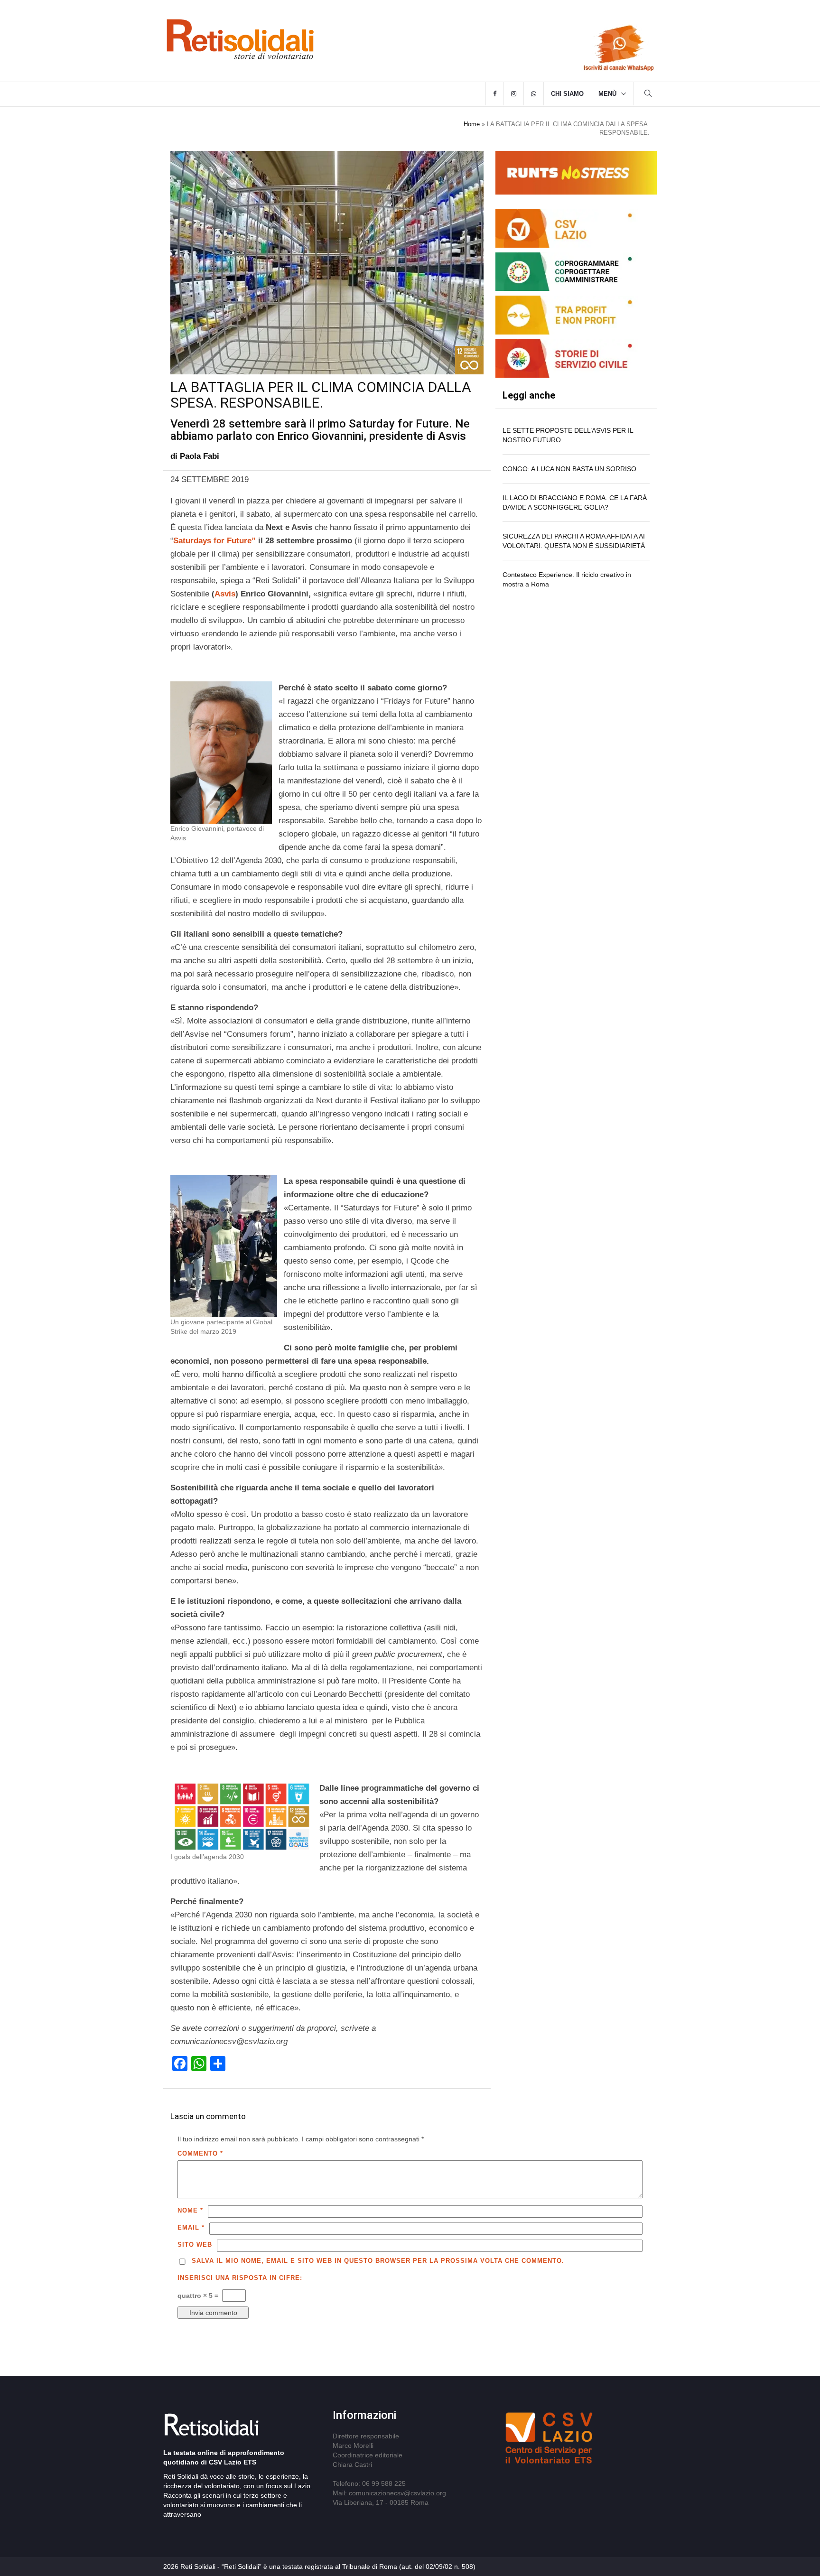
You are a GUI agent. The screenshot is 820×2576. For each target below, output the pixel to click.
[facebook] (495, 94)
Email (191, 2227)
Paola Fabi (200, 456)
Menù (607, 94)
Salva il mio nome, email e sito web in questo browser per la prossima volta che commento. (378, 2261)
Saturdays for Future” (214, 541)
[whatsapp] (534, 94)
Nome (190, 2210)
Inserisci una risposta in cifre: (240, 2278)
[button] (648, 95)
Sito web (195, 2245)
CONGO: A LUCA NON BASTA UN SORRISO (569, 469)
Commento (200, 2153)
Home (472, 124)
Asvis (225, 594)
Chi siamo (567, 94)
